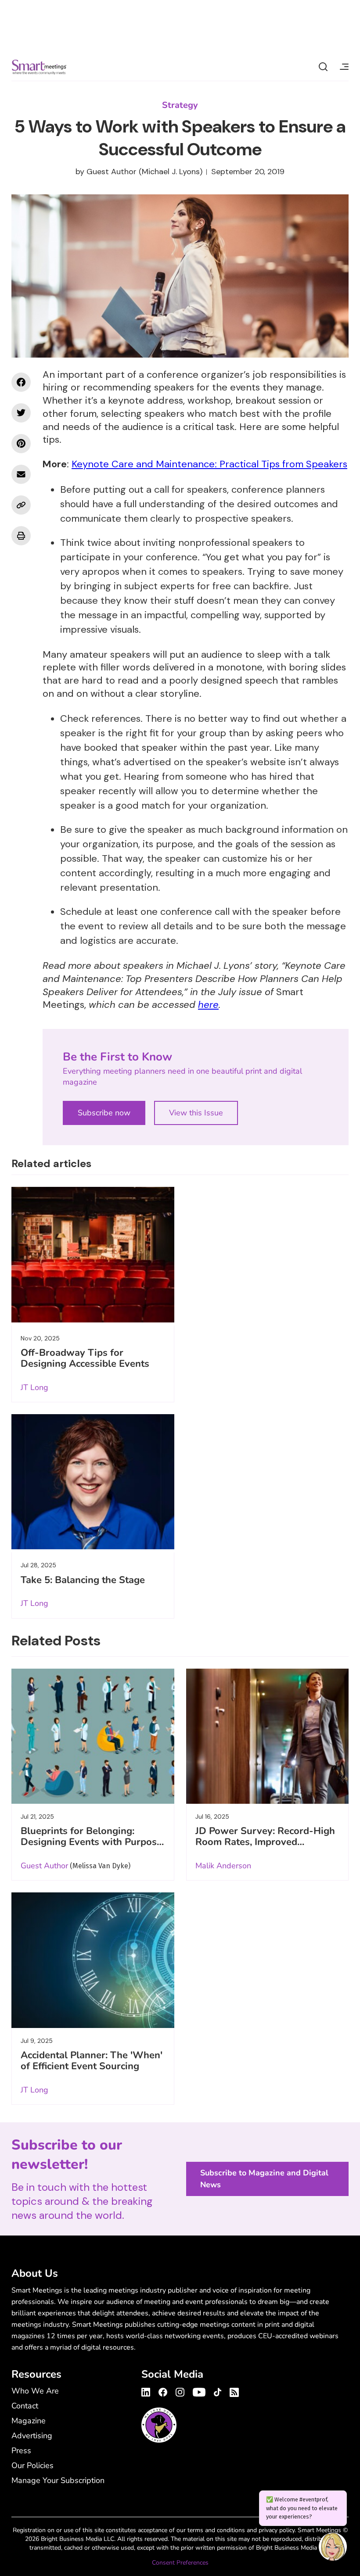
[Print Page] (21, 536)
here (208, 1005)
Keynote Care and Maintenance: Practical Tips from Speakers (209, 464)
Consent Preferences (180, 2563)
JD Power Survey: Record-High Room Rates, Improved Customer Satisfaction (265, 1842)
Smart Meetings (39, 67)
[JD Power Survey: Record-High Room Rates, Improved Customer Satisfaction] (268, 1736)
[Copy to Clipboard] (21, 505)
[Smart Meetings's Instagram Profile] (180, 2391)
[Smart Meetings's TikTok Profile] (218, 2391)
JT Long (34, 1387)
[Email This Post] (21, 474)
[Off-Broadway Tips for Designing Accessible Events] (93, 1255)
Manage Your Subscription (58, 2480)
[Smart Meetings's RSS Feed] (233, 2391)
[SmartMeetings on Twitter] (21, 413)
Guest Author (112, 172)
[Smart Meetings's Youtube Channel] (199, 2391)
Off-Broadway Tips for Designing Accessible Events (85, 1358)
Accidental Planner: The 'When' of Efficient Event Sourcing (92, 2061)
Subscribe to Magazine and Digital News (264, 2179)
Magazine (29, 2421)
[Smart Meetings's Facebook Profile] (163, 2391)
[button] (333, 2548)
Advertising (32, 2436)
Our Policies (32, 2465)
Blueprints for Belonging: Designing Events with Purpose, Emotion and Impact (92, 1842)
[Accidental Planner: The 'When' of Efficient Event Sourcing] (93, 1960)
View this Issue (196, 1113)
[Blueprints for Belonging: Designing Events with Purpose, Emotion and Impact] (93, 1736)
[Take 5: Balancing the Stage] (93, 1482)
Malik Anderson (223, 1866)
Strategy (180, 105)
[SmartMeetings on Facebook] (21, 382)
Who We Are (35, 2391)
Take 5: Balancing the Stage (83, 1580)
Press (21, 2451)
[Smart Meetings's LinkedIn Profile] (147, 2391)
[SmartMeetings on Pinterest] (21, 444)
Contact (25, 2406)
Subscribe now (104, 1113)
